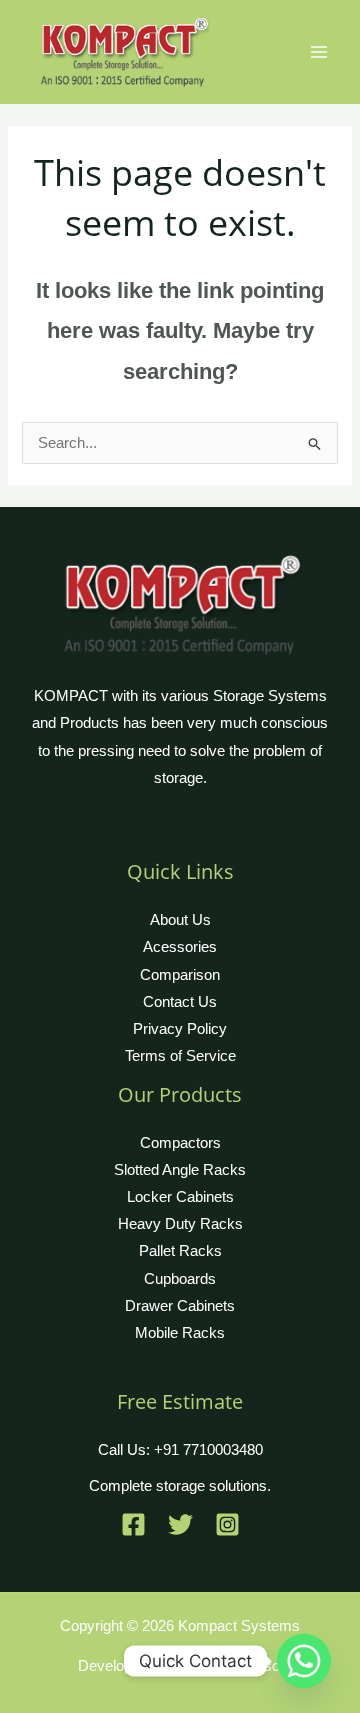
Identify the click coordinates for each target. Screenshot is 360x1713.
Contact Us (180, 1002)
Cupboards (180, 1279)
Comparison (180, 975)
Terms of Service (180, 1056)
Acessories (180, 947)
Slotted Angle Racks (180, 1170)
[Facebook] (133, 1524)
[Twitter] (180, 1524)
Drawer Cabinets (180, 1306)
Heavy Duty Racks (180, 1224)
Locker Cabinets (180, 1197)
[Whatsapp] (304, 1661)
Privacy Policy (180, 1029)
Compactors (180, 1143)
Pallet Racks (180, 1251)
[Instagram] (227, 1524)
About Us (180, 920)
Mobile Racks (180, 1333)
